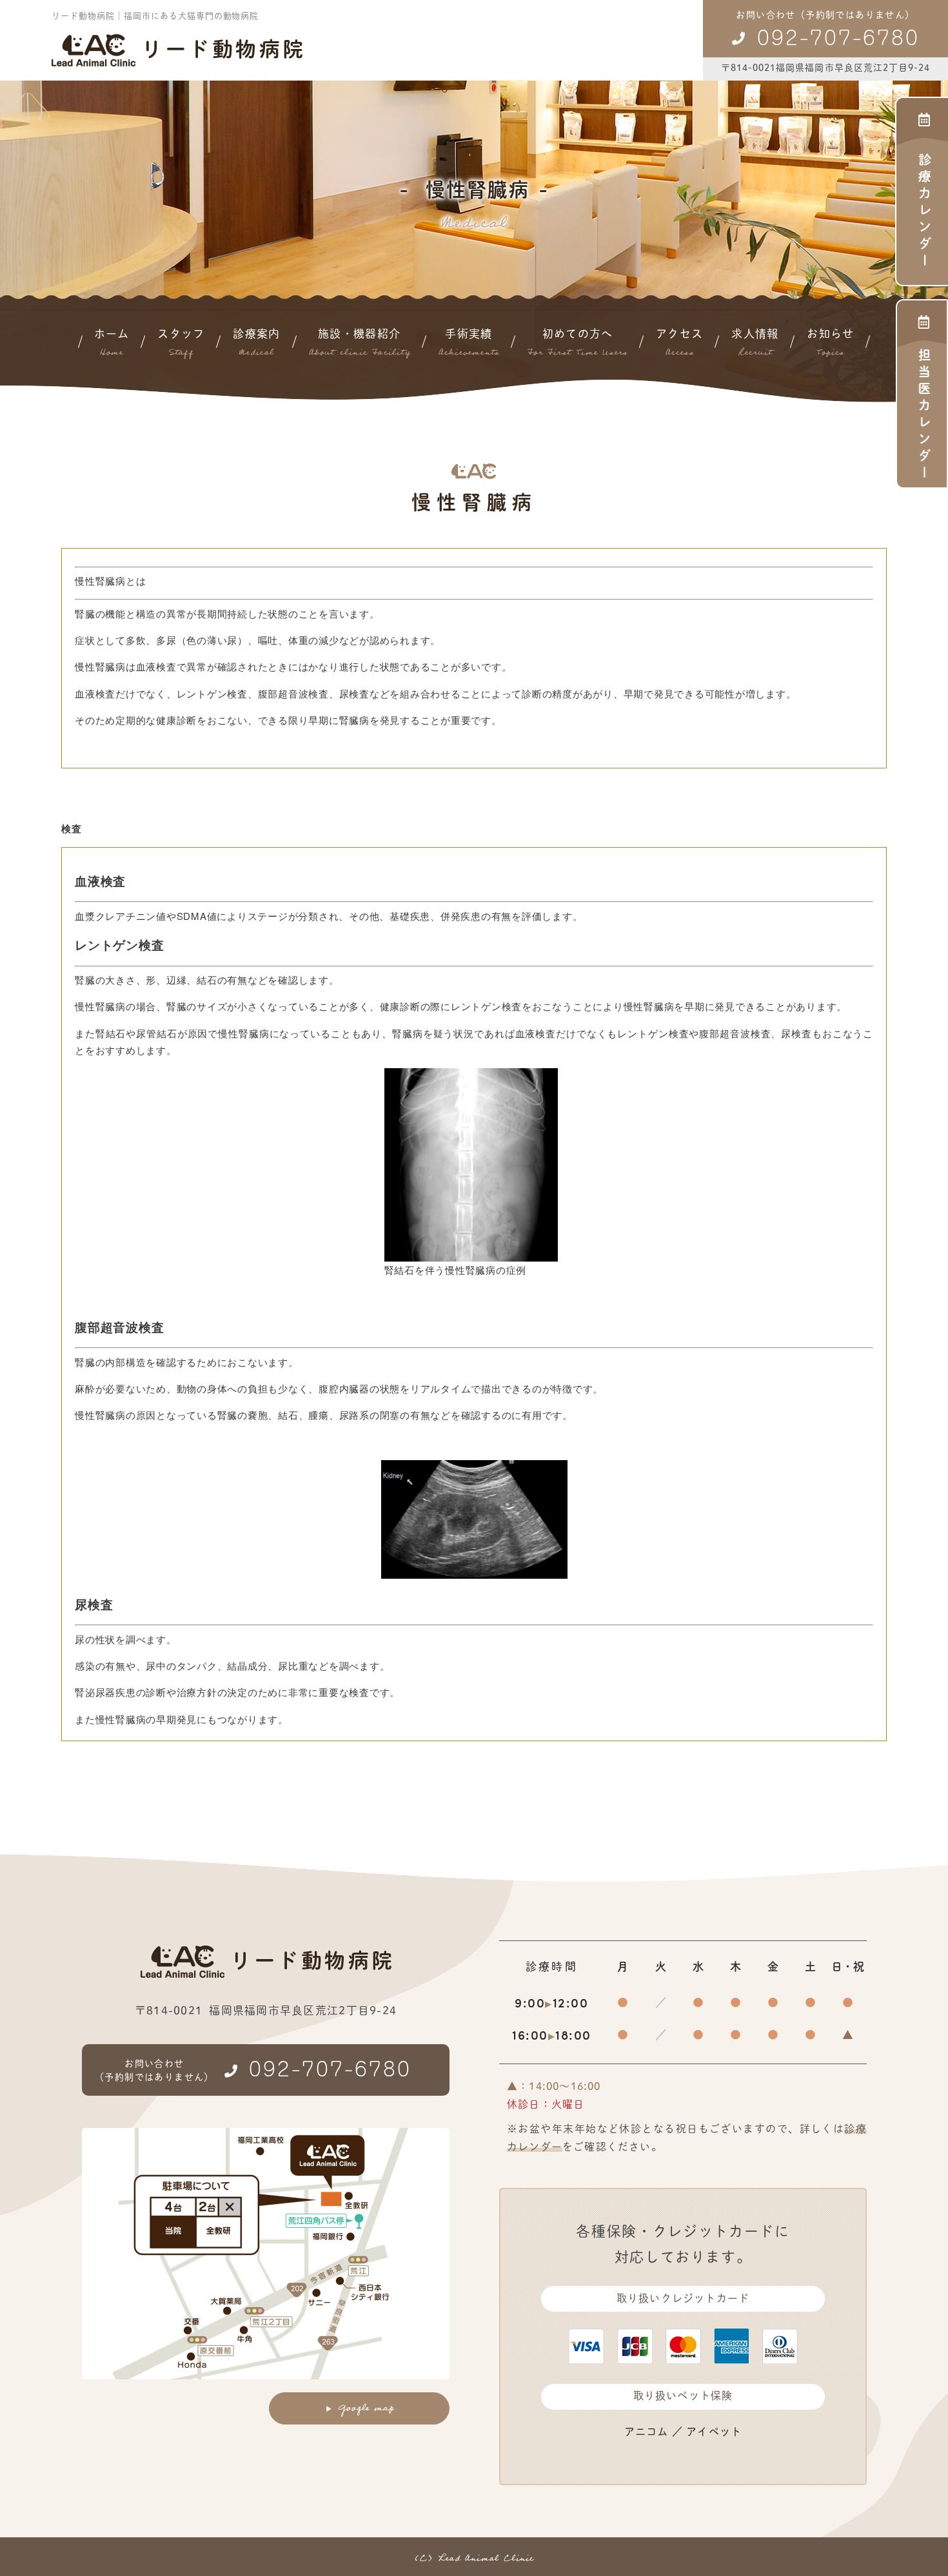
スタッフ (181, 344)
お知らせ (830, 344)
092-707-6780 (838, 35)
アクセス (679, 344)
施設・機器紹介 (360, 344)
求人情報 (755, 344)
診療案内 (256, 344)
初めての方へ (578, 344)
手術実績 (469, 344)
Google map (366, 2408)
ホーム (112, 344)
